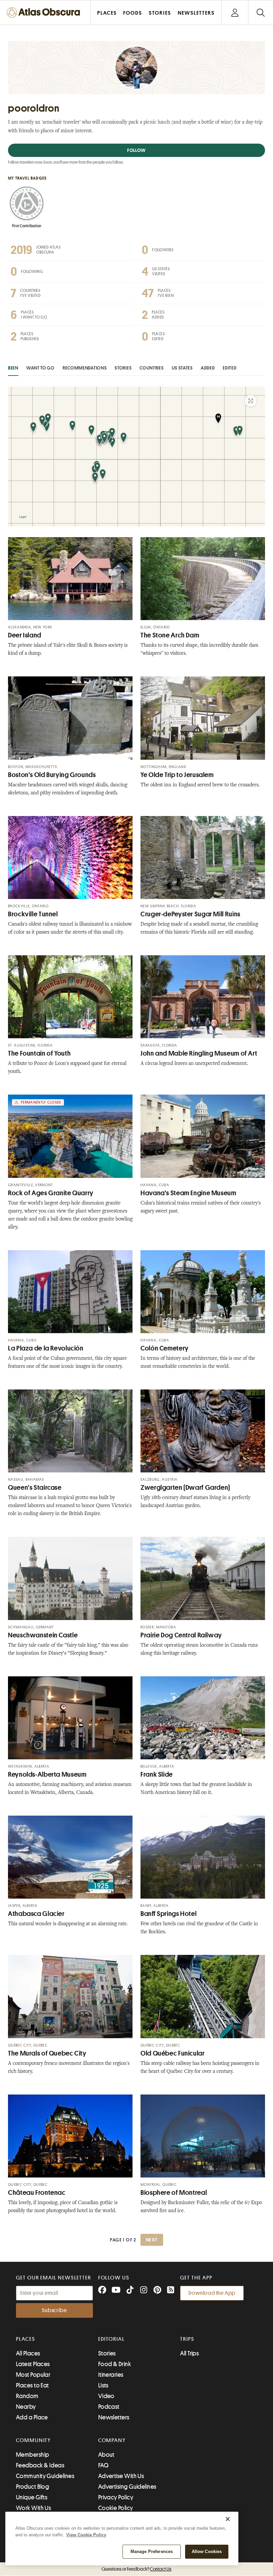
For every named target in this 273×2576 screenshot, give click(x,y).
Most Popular (33, 2375)
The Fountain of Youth (39, 1053)
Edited (230, 368)
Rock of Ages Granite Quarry (51, 1193)
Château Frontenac (37, 2193)
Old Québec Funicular (173, 2053)
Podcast (109, 2407)
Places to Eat (32, 2385)
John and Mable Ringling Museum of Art (199, 1053)
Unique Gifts (32, 2497)
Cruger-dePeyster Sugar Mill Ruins (190, 914)
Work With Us (33, 2508)
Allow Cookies (207, 2552)
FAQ (103, 2465)
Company (112, 2440)
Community (33, 2440)
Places (26, 2339)
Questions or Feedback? (136, 2569)
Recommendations (85, 368)
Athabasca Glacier (36, 1914)
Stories (123, 368)
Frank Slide (157, 1774)
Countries (151, 368)
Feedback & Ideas (40, 2465)
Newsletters (114, 2417)
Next (152, 2240)
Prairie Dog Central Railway (181, 1635)
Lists (103, 2385)
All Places (28, 2353)
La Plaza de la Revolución (46, 1348)
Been (13, 368)
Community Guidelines (45, 2476)
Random (27, 2396)
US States (182, 368)
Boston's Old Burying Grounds (52, 775)
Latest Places (33, 2364)
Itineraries (111, 2375)
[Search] (261, 12)
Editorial (112, 2339)
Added (208, 368)
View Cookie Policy (86, 2535)
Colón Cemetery (165, 1348)
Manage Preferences (152, 2552)
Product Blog (32, 2487)
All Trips (189, 2353)
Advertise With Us (121, 2476)
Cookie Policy (116, 2508)
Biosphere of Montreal (174, 2193)
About (106, 2455)
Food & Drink (115, 2364)
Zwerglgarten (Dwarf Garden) (185, 1488)
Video (106, 2396)
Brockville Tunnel (33, 914)
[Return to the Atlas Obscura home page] (45, 12)
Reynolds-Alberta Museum (47, 1774)
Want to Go (40, 368)
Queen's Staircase (35, 1488)
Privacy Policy (116, 2497)
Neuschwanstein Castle (43, 1635)
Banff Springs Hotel (168, 1914)
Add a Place (32, 2417)
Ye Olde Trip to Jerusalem (177, 775)
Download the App (212, 2293)
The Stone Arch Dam (170, 635)
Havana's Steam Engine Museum (188, 1193)
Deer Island (25, 635)
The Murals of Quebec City (47, 2053)
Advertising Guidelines (127, 2487)
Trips (187, 2339)
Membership (33, 2455)
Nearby (26, 2407)
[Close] (228, 2519)
